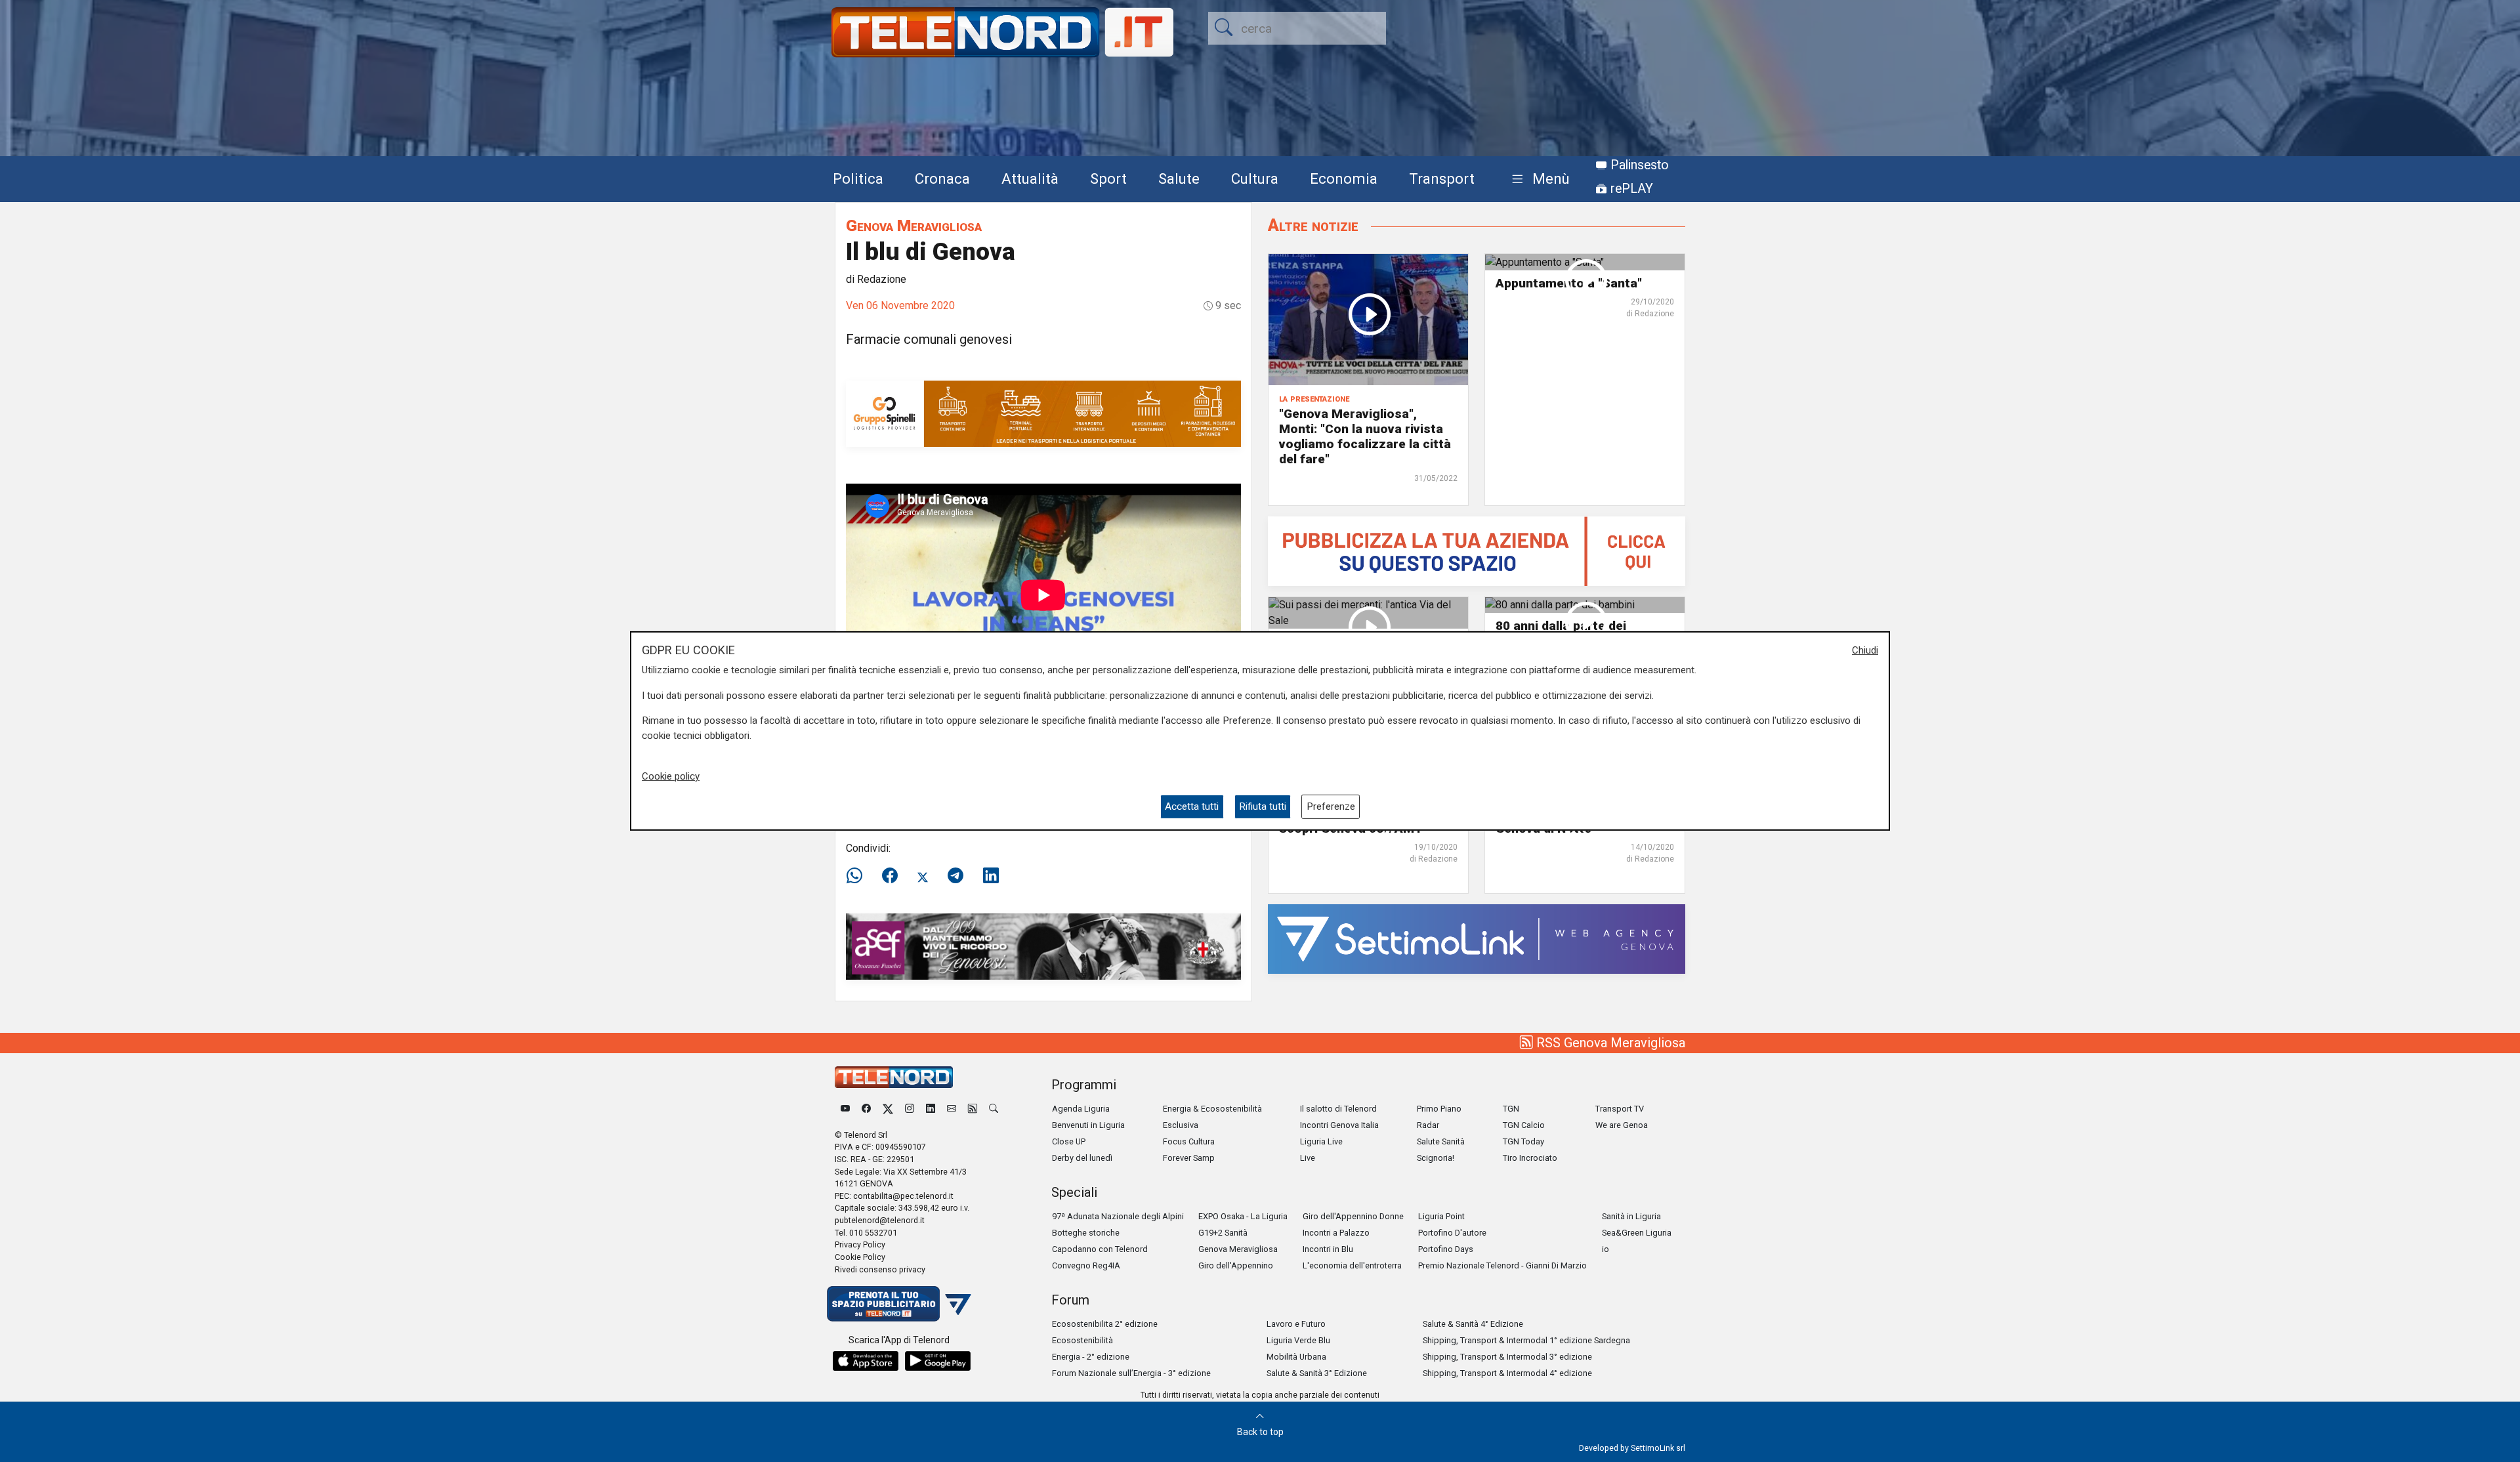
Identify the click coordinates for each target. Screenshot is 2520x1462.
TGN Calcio (1524, 1125)
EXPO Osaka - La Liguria (1243, 1216)
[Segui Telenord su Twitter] (888, 1109)
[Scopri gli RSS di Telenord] (973, 1109)
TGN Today (1523, 1141)
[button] (1538, 179)
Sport (1108, 178)
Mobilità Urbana (1296, 1357)
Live (1308, 1158)
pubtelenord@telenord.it (880, 1220)
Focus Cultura (1189, 1141)
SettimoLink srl (1658, 1448)
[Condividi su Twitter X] (923, 876)
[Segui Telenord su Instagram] (910, 1109)
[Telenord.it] (899, 1303)
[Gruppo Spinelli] (1043, 413)
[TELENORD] (894, 1077)
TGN (1511, 1109)
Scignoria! (1436, 1158)
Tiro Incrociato (1530, 1158)
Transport (1442, 178)
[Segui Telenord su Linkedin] (931, 1109)
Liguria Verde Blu (1298, 1340)
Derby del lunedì (1082, 1158)
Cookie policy (671, 776)
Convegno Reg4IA (1086, 1265)
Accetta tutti (1192, 806)
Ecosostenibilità (1082, 1340)
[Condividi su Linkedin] (991, 876)
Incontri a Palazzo (1336, 1233)
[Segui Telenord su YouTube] (845, 1109)
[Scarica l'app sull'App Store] (866, 1361)
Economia (1344, 178)
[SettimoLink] (1477, 938)
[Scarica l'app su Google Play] (938, 1361)
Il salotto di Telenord (1338, 1109)
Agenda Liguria (1081, 1109)
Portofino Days (1446, 1249)
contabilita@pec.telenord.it (903, 1196)
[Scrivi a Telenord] (952, 1109)
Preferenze (1331, 806)
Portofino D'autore (1452, 1233)
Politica (858, 178)
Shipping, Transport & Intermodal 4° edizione (1507, 1373)
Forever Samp (1189, 1158)
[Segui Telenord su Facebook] (866, 1109)
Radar (1428, 1125)
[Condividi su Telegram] (955, 876)
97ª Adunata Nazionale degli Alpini (1118, 1216)
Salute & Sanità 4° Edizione (1473, 1324)
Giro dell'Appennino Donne (1353, 1216)
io (1606, 1249)
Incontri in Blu (1328, 1249)
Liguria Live (1321, 1141)
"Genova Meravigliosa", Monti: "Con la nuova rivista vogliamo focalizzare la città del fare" (1365, 436)
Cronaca (942, 178)
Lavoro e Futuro (1296, 1324)
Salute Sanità (1441, 1141)
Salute (1179, 178)
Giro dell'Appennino (1236, 1265)
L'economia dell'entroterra (1352, 1265)
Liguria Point (1441, 1216)
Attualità (1030, 178)
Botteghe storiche (1086, 1233)
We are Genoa (1622, 1125)
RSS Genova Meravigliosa (1609, 1043)
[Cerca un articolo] (994, 1109)
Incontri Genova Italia (1339, 1125)
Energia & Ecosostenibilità (1212, 1109)
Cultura (1255, 178)
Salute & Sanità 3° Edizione (1317, 1373)
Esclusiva (1181, 1125)
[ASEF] (1043, 946)
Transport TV (1620, 1109)
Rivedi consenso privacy (880, 1269)
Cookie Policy (860, 1257)
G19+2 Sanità (1223, 1233)
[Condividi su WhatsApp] (858, 876)
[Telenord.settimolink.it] (1477, 550)
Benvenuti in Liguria (1088, 1125)
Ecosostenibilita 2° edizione (1105, 1324)
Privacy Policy (860, 1244)
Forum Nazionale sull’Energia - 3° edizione (1131, 1373)
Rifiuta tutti (1263, 806)
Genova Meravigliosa (914, 225)
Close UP (1069, 1141)
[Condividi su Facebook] (890, 876)
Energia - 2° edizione (1091, 1357)
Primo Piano (1439, 1109)
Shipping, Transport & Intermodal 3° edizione (1507, 1357)
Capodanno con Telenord (1100, 1249)
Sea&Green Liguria (1637, 1233)
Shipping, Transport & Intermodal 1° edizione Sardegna (1526, 1340)
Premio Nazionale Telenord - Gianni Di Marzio (1502, 1265)
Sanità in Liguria (1631, 1216)
